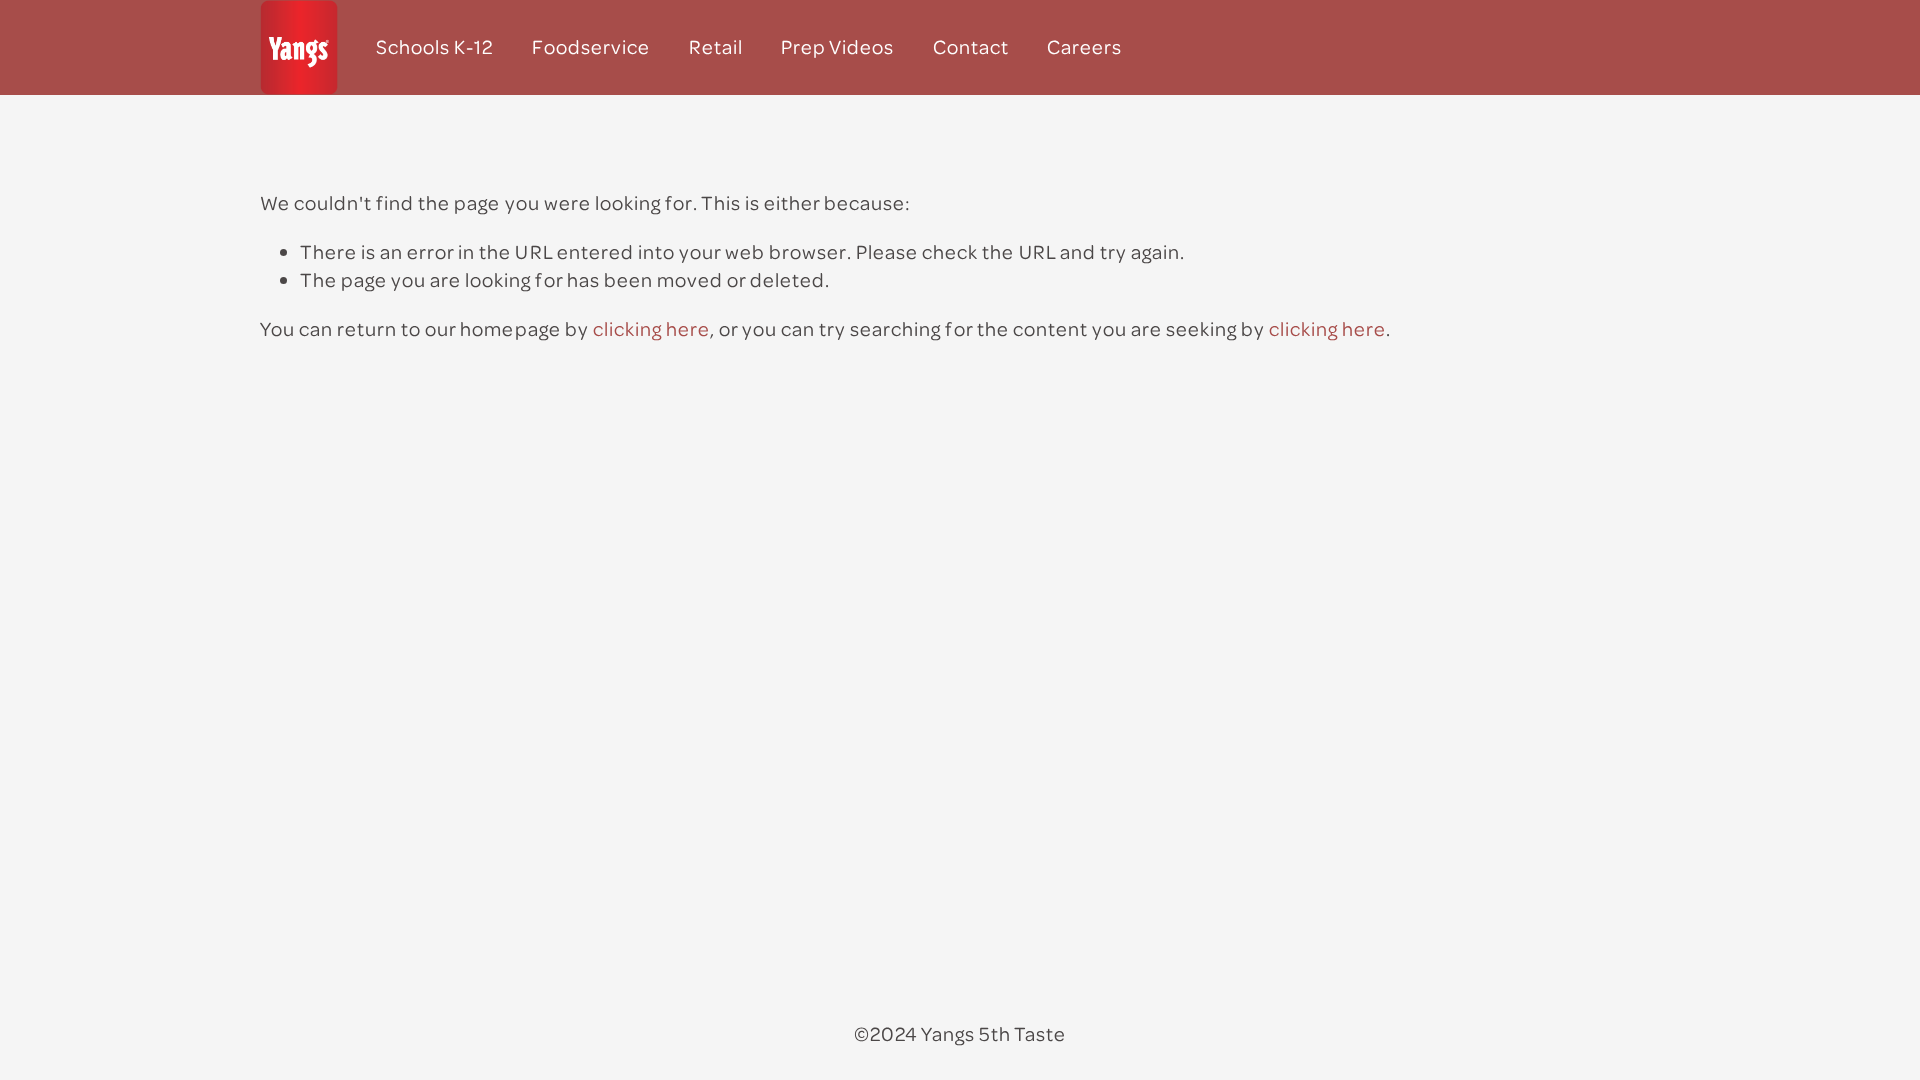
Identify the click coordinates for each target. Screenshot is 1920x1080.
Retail (716, 46)
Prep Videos (837, 46)
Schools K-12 (434, 46)
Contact (971, 46)
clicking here (651, 328)
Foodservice (591, 46)
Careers (1084, 46)
